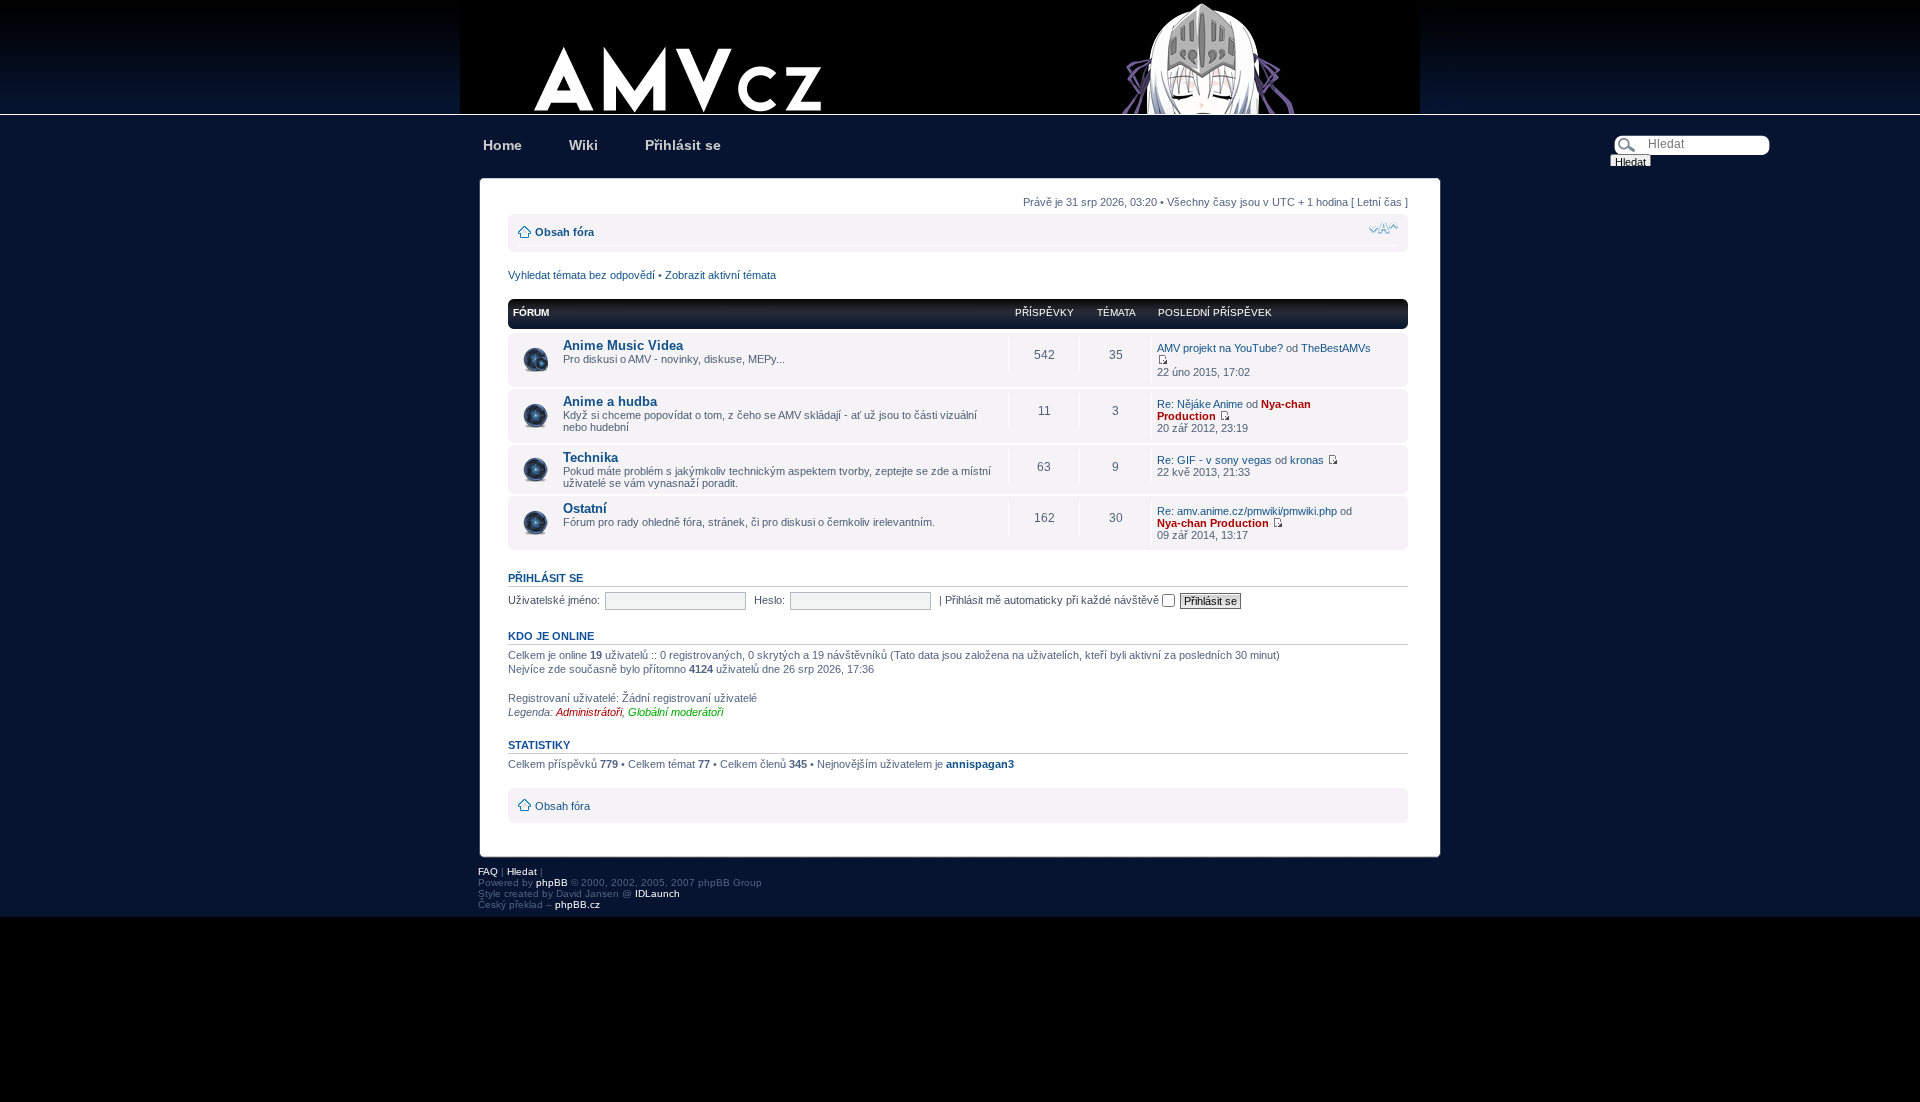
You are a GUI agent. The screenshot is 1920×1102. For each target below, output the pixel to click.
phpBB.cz (577, 904)
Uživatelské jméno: (554, 600)
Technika (590, 457)
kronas (1307, 460)
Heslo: (769, 600)
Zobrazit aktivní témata (720, 275)
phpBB (552, 882)
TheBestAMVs (1336, 348)
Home (502, 145)
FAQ (488, 871)
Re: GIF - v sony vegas (1214, 460)
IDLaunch (657, 893)
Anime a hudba (610, 401)
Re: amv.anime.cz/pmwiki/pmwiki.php (1247, 511)
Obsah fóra (564, 232)
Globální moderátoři (675, 712)
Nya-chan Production (1213, 523)
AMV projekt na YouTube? (1220, 348)
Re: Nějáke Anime (1200, 404)
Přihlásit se (683, 145)
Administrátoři (589, 712)
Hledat (522, 871)
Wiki (583, 145)
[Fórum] (960, 57)
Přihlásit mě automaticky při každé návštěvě (1053, 600)
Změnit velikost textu (1383, 228)
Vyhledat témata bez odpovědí (581, 275)
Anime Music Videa (623, 345)
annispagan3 (980, 764)
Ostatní (585, 508)
